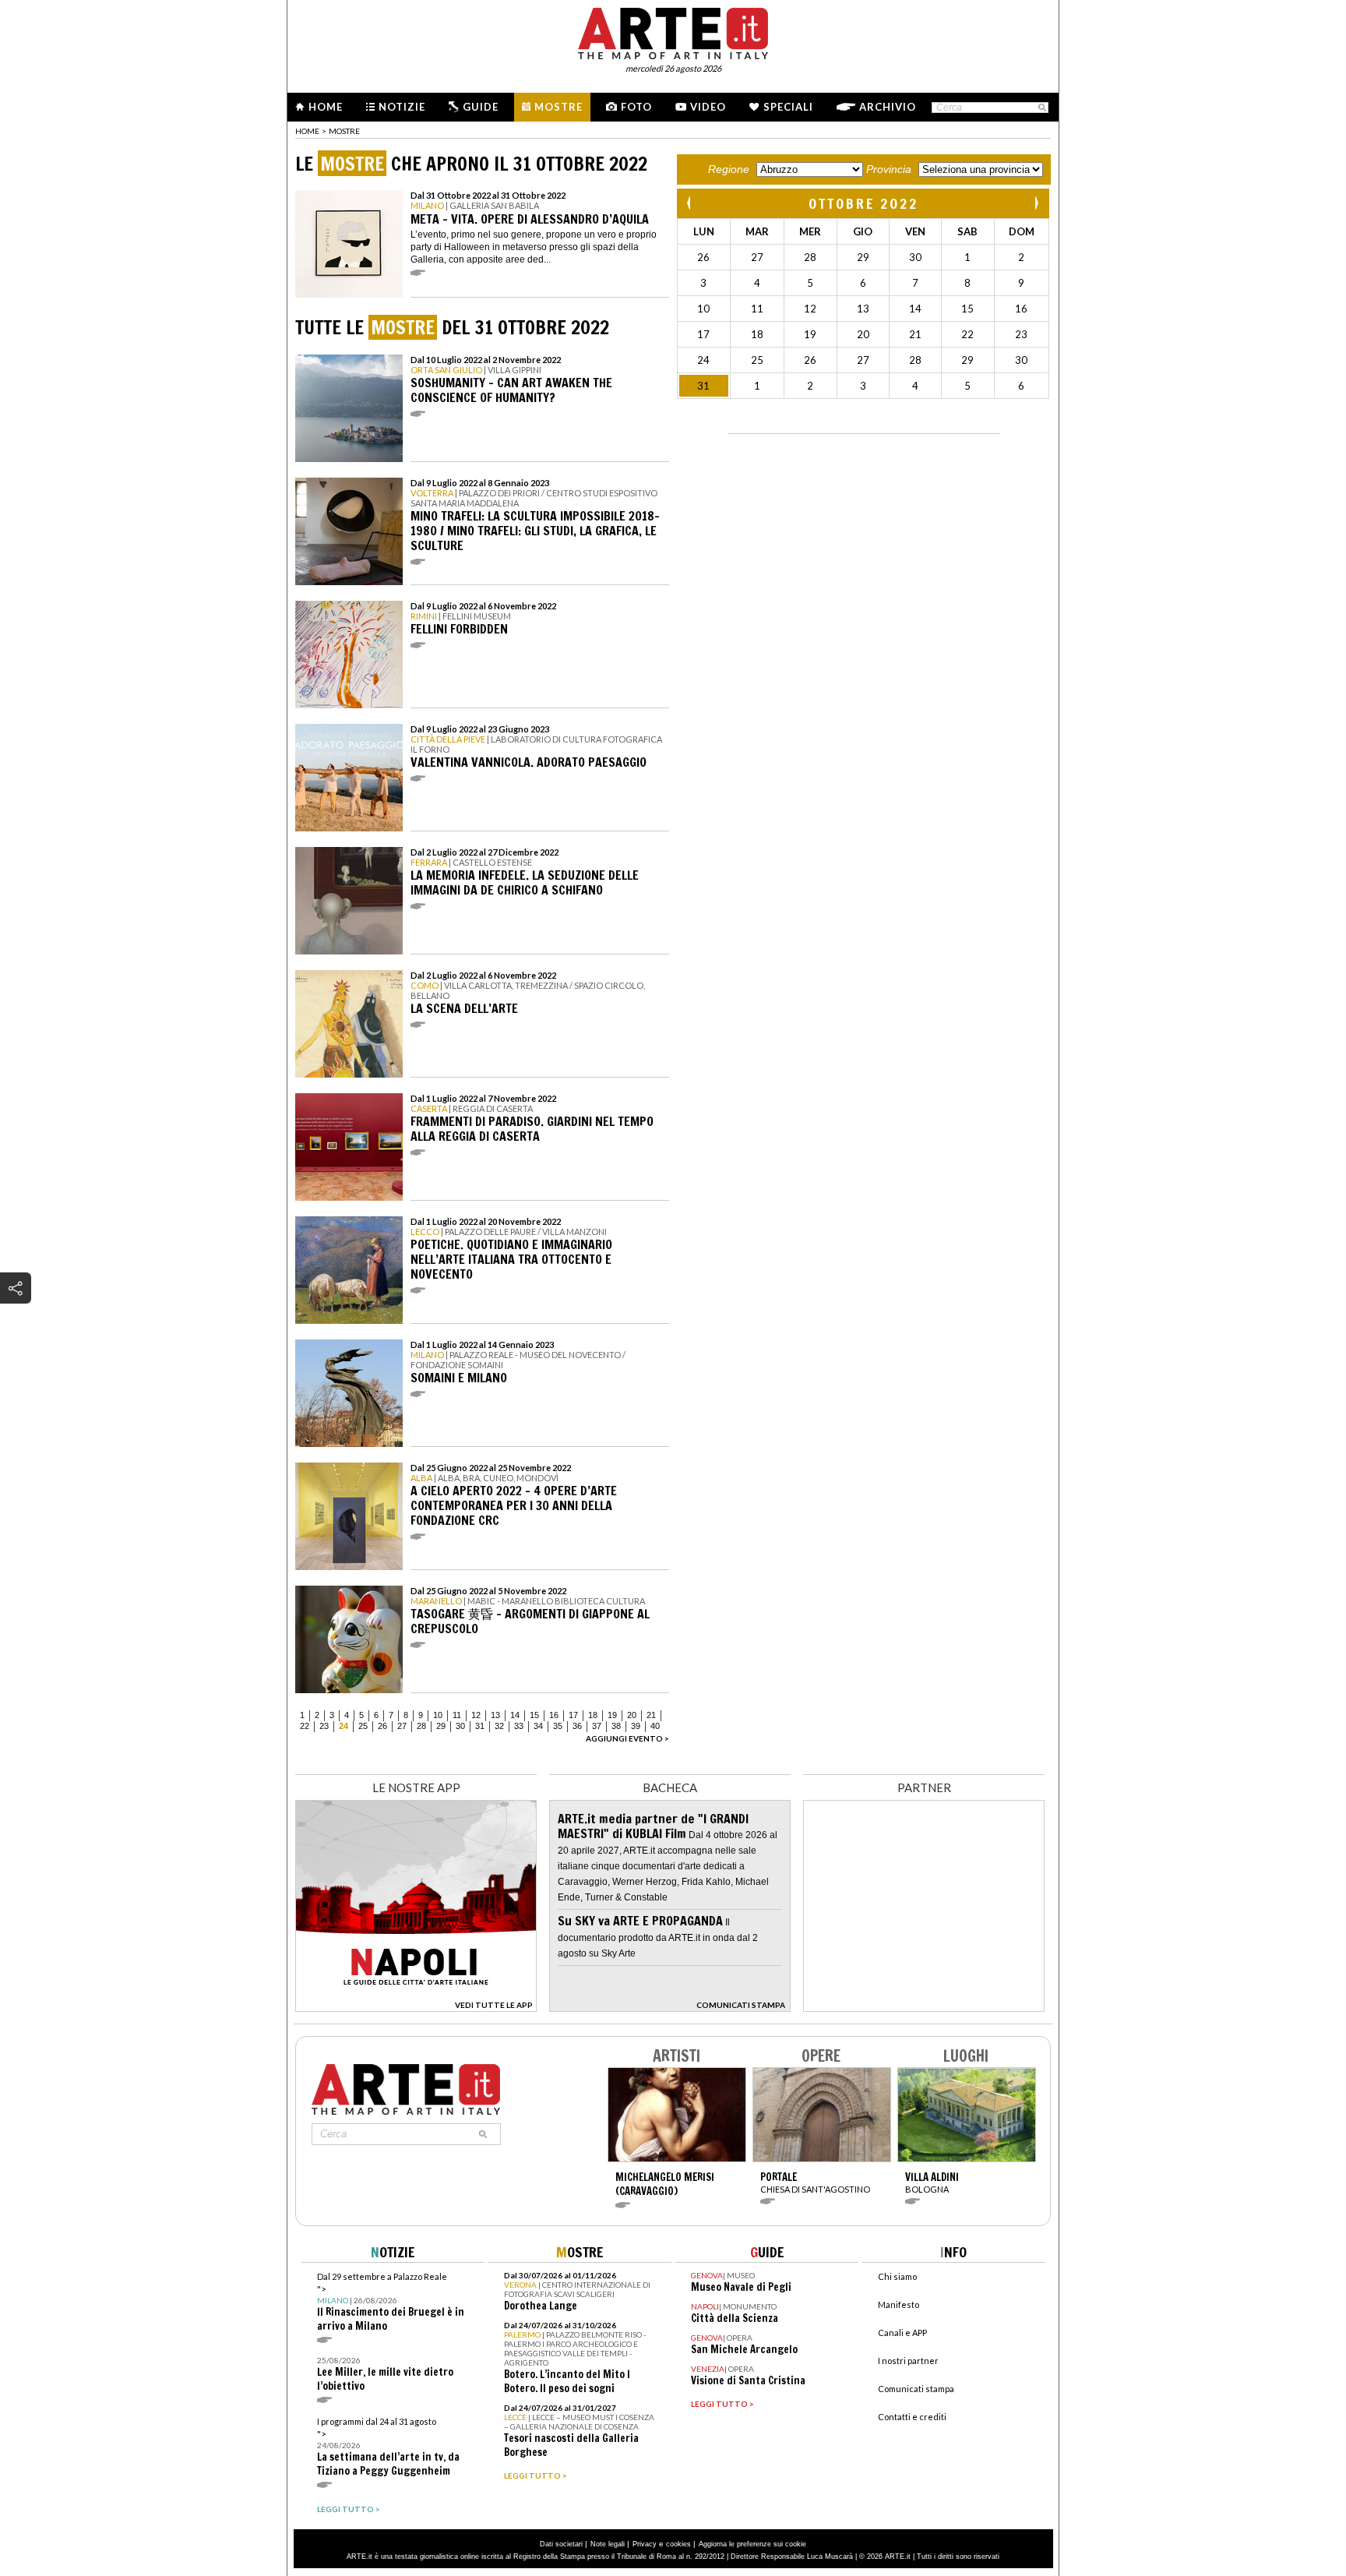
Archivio (888, 107)
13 (495, 1715)
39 (636, 1726)
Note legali (608, 2544)
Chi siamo (897, 2276)
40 (655, 1726)
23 (324, 1726)
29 (441, 1726)
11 (457, 1715)
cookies (678, 2544)
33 (519, 1726)
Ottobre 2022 (863, 203)
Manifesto (899, 2304)
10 (438, 1715)
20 (632, 1715)
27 (402, 1726)
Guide (481, 107)
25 (363, 1726)
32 (499, 1726)
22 (305, 1726)
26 (382, 1726)
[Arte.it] (673, 31)
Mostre (558, 107)
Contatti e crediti (912, 2417)
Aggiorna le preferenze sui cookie (752, 2544)
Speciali (788, 107)
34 (538, 1726)
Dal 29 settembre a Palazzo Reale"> (391, 2302)
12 (476, 1715)
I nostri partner (908, 2361)
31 (480, 1726)
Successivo (1036, 203)
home (307, 131)
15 (534, 1715)
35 (558, 1726)
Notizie (402, 107)
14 (515, 1715)
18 (593, 1715)
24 (344, 1726)
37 (597, 1726)
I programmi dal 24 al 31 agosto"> (388, 2447)
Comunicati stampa (916, 2389)
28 (421, 1726)
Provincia (889, 169)
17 (573, 1715)
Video (708, 107)
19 (612, 1715)
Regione (729, 169)
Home (326, 107)
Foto (636, 107)
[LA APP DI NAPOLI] (416, 2008)
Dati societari (561, 2544)
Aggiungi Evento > (627, 1738)
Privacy (645, 2544)
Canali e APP (902, 2333)
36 (577, 1726)
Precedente (690, 203)
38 (616, 1726)
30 (460, 1726)
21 (651, 1715)
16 (554, 1715)
